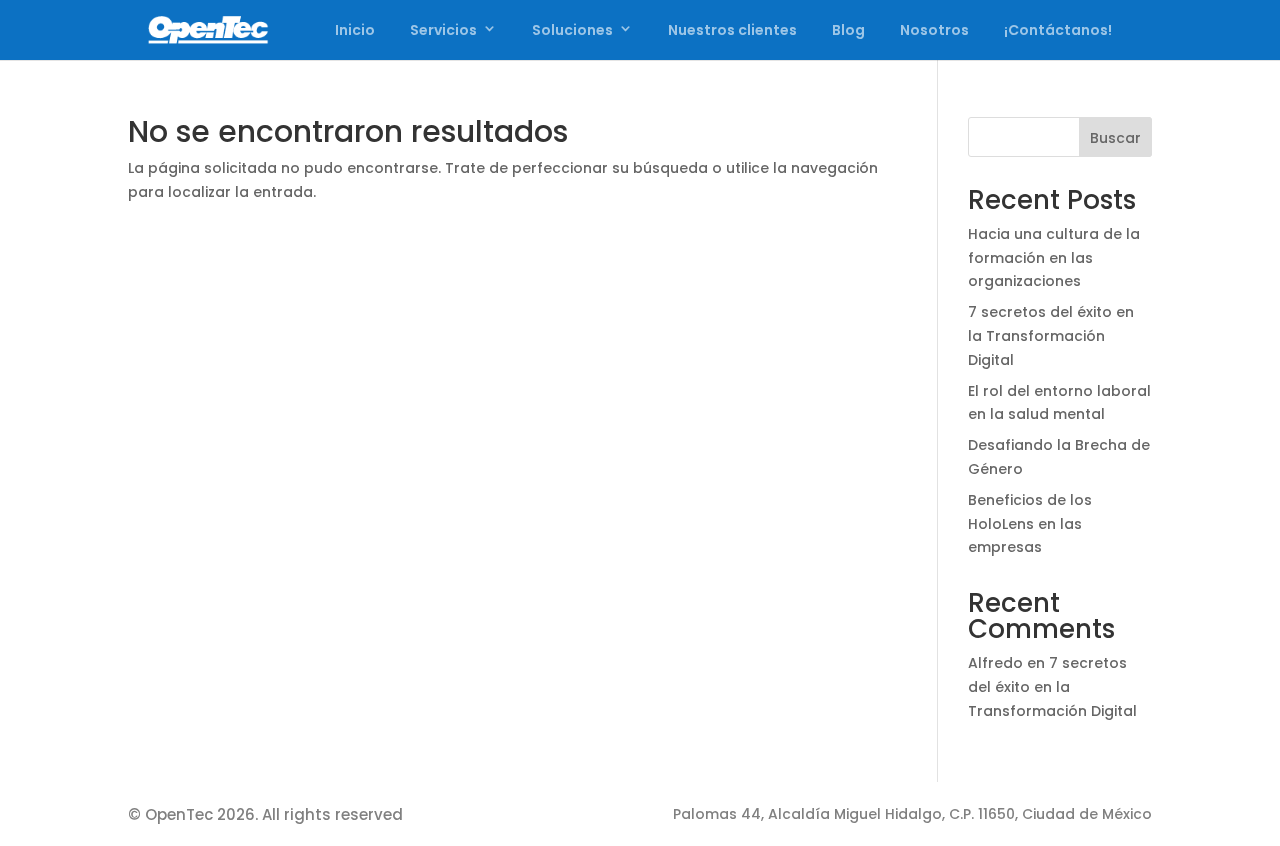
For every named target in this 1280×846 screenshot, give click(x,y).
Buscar (1115, 138)
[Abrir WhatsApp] (1230, 795)
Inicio (355, 30)
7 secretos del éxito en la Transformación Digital (1051, 336)
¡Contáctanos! (1058, 30)
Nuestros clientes (732, 30)
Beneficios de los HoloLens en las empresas (1030, 524)
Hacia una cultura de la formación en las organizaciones (1054, 258)
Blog (848, 30)
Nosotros (934, 30)
